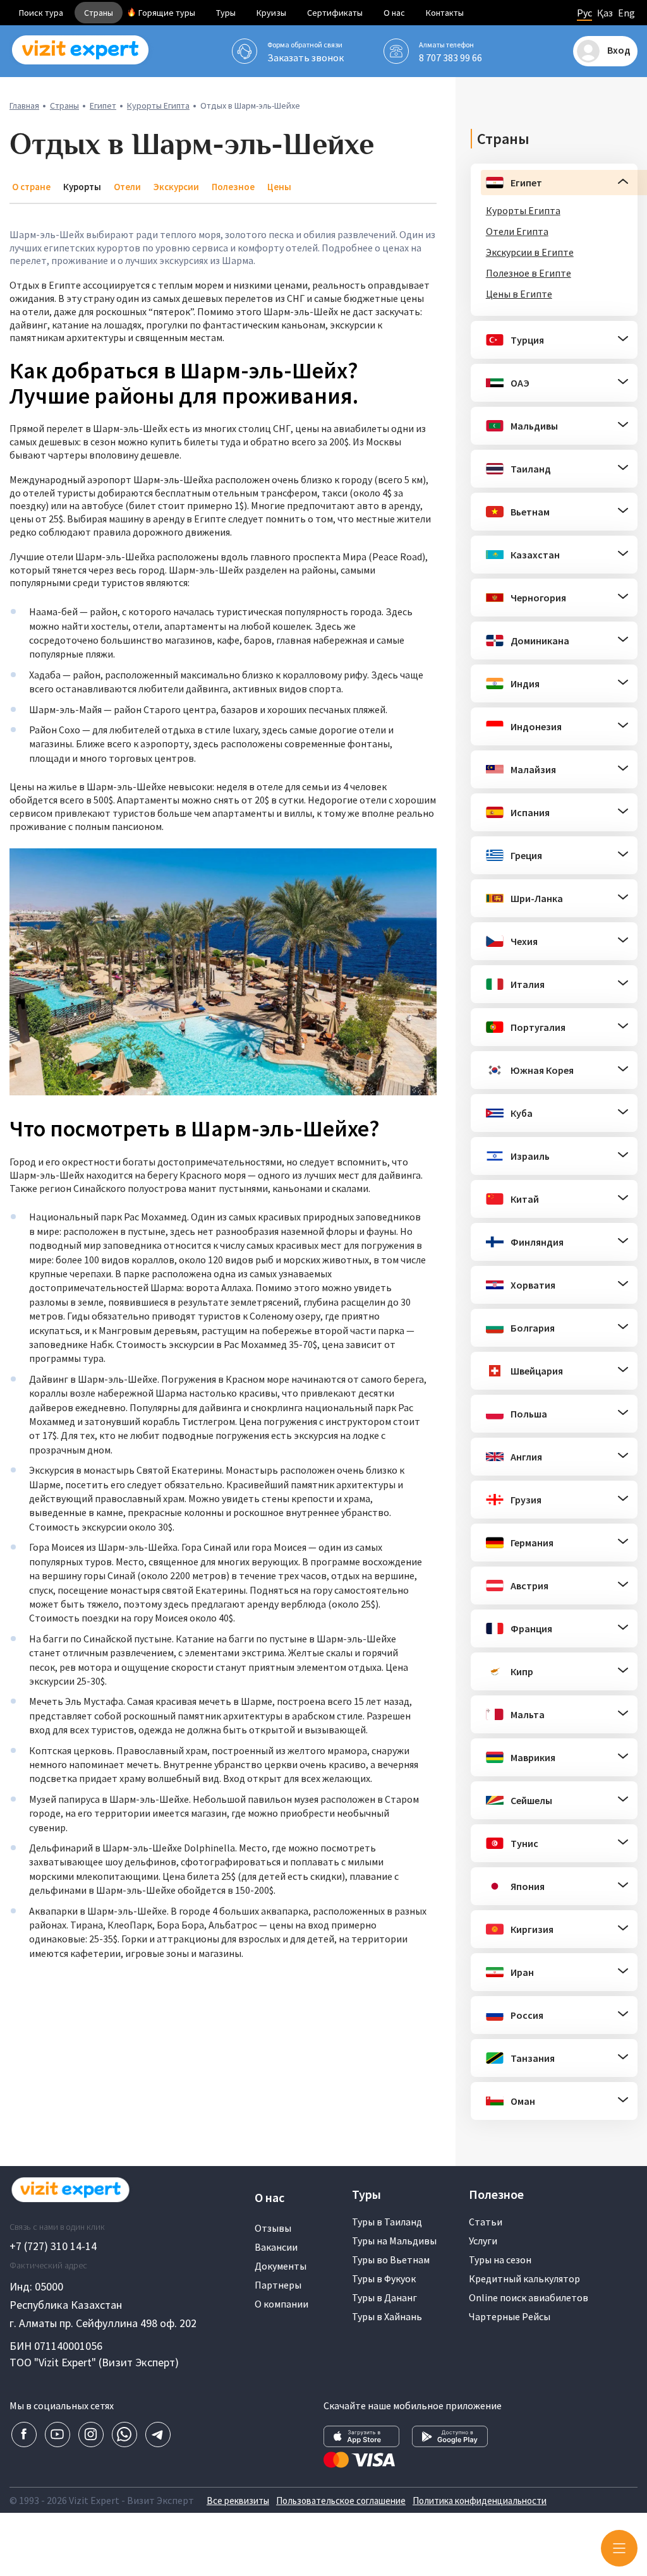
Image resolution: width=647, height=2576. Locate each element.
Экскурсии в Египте (530, 252)
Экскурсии (176, 187)
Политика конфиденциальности (480, 2501)
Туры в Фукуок (384, 2278)
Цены (279, 187)
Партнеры (278, 2285)
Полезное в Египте (529, 273)
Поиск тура (41, 13)
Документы (281, 2266)
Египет (103, 105)
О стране (31, 187)
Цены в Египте (519, 294)
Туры (226, 13)
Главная (24, 105)
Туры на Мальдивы (394, 2241)
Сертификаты (335, 13)
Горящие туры (167, 13)
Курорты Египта (158, 105)
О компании (281, 2304)
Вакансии (276, 2247)
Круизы (271, 13)
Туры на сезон (500, 2260)
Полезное (233, 187)
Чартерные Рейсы (510, 2316)
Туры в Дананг (384, 2297)
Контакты (445, 13)
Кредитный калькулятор (524, 2278)
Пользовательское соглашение (341, 2501)
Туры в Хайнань (387, 2316)
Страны (99, 13)
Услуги (483, 2241)
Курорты (82, 187)
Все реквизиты (238, 2501)
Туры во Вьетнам (391, 2260)
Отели (127, 187)
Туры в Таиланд (387, 2222)
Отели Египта (517, 231)
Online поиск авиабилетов (529, 2297)
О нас (394, 13)
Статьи (486, 2222)
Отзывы (273, 2228)
